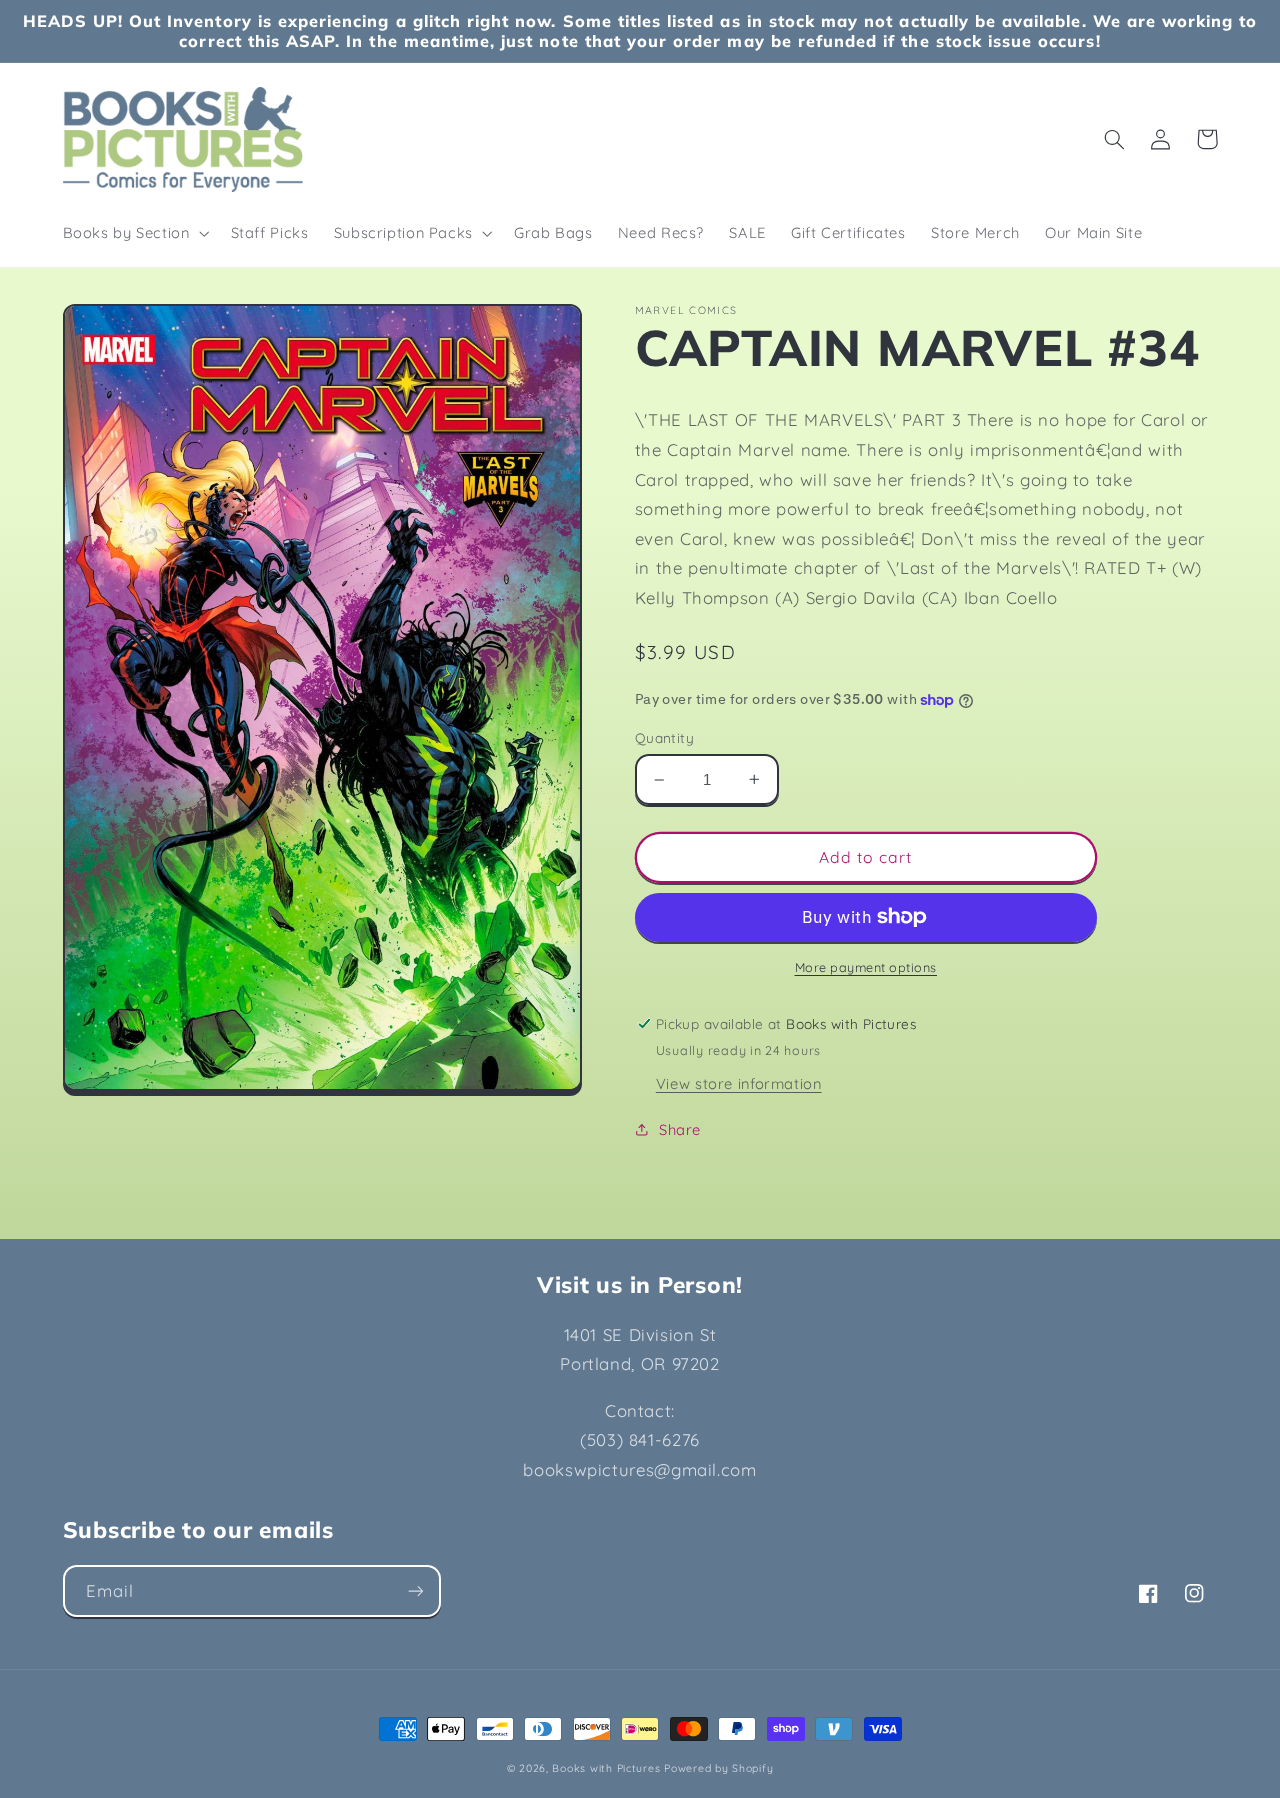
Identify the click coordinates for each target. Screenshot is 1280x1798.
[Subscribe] (415, 1590)
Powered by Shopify (718, 1768)
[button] (134, 233)
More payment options (866, 967)
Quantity (664, 737)
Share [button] (680, 1129)
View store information (739, 1083)
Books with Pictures (606, 1768)
